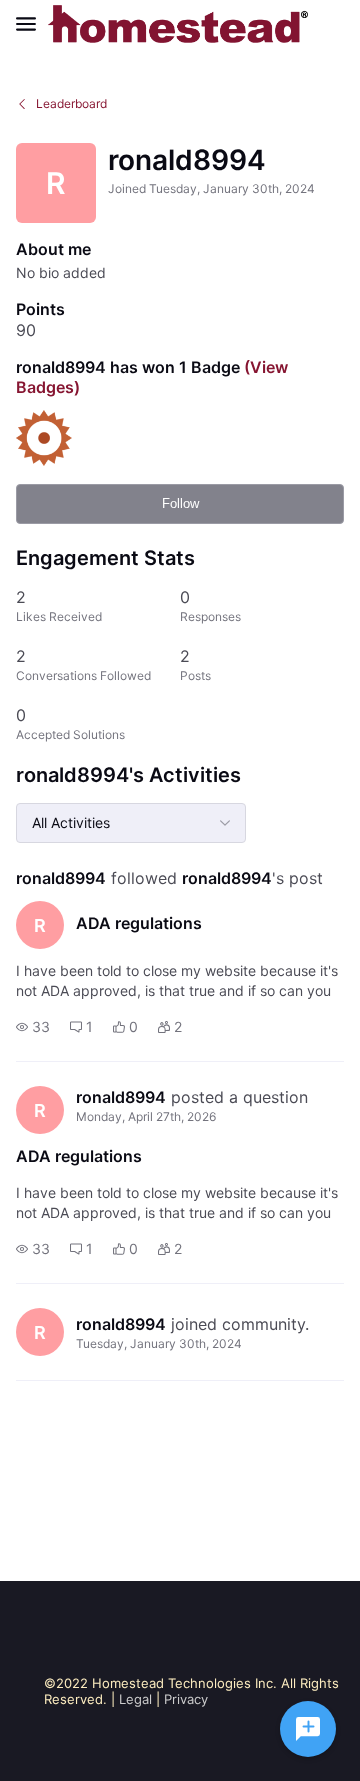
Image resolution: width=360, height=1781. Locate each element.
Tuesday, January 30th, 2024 (159, 1343)
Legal (135, 1699)
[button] (33, 1027)
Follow (180, 503)
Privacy (186, 1699)
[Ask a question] (308, 1729)
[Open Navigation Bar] (32, 24)
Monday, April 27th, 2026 (146, 1116)
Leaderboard (71, 103)
